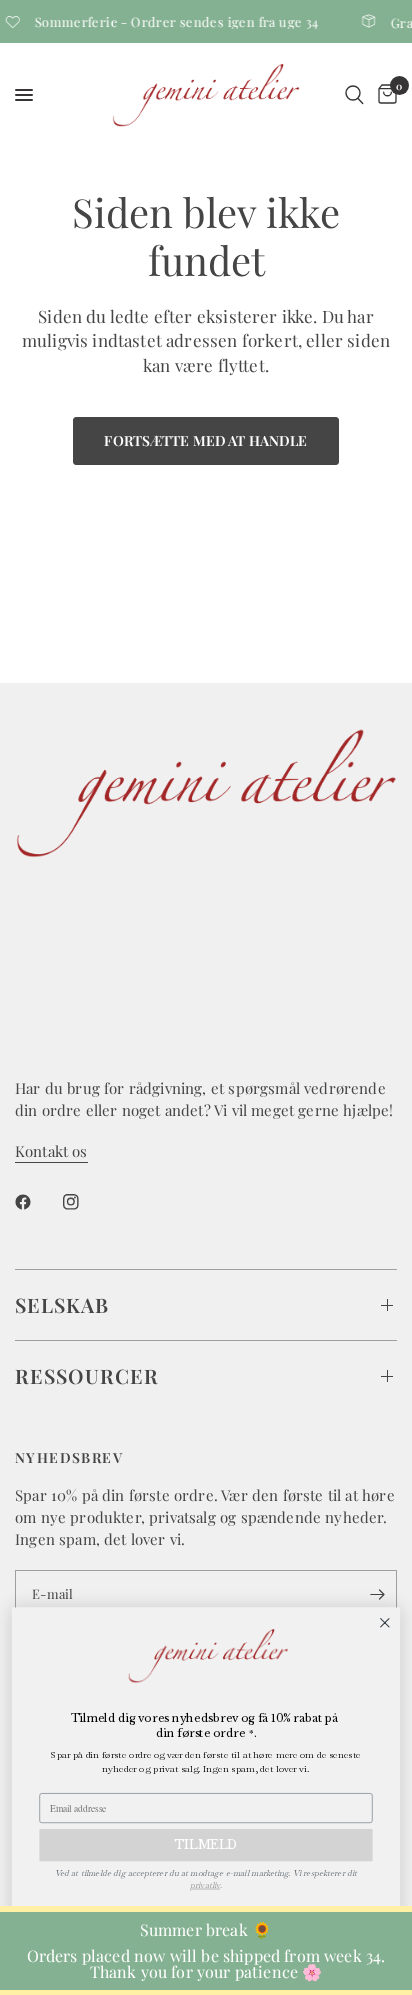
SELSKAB (62, 1304)
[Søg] (354, 95)
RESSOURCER (87, 1375)
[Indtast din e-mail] (377, 1594)
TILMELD (205, 1845)
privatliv (205, 1885)
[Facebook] (37, 1202)
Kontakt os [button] (51, 1151)
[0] (384, 95)
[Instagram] (85, 1202)
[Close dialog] (384, 1622)
